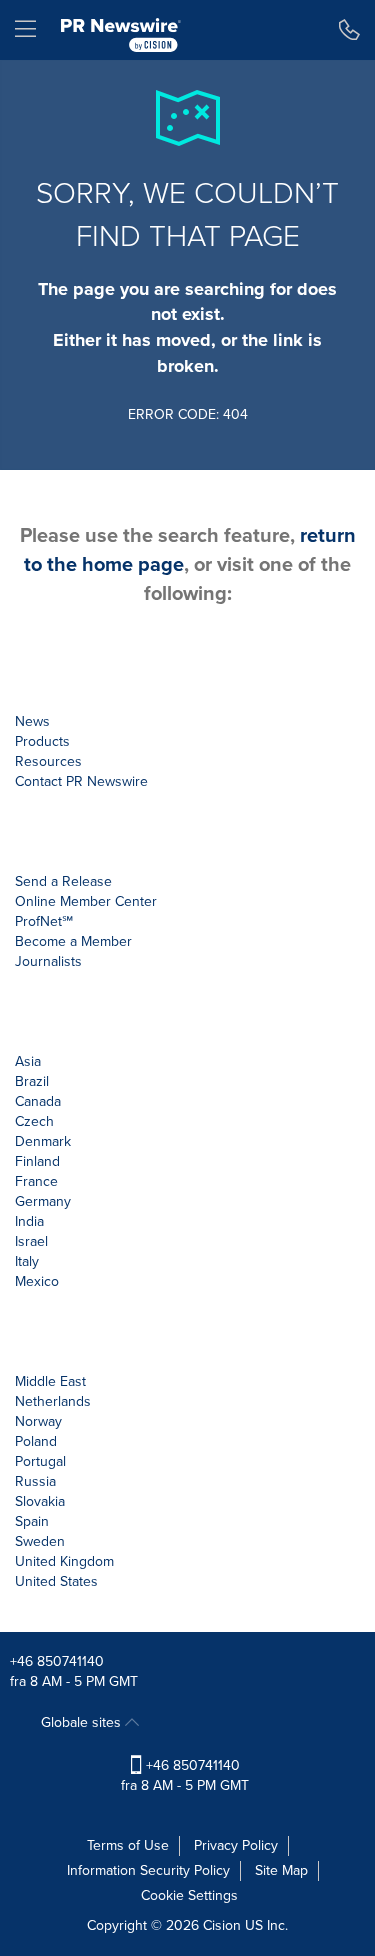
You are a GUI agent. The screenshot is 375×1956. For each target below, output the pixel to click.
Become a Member (73, 941)
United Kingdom (64, 1561)
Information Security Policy (148, 1870)
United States (56, 1581)
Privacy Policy (236, 1845)
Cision (222, 1925)
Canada (38, 1101)
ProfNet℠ (44, 921)
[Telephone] (349, 30)
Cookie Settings (189, 1895)
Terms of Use (128, 1845)
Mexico (37, 1281)
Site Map (281, 1870)
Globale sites (83, 1722)
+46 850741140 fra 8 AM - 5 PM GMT (185, 1775)
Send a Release (63, 881)
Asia (28, 1061)
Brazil (32, 1081)
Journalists (48, 961)
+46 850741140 (57, 1661)
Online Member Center (86, 901)
